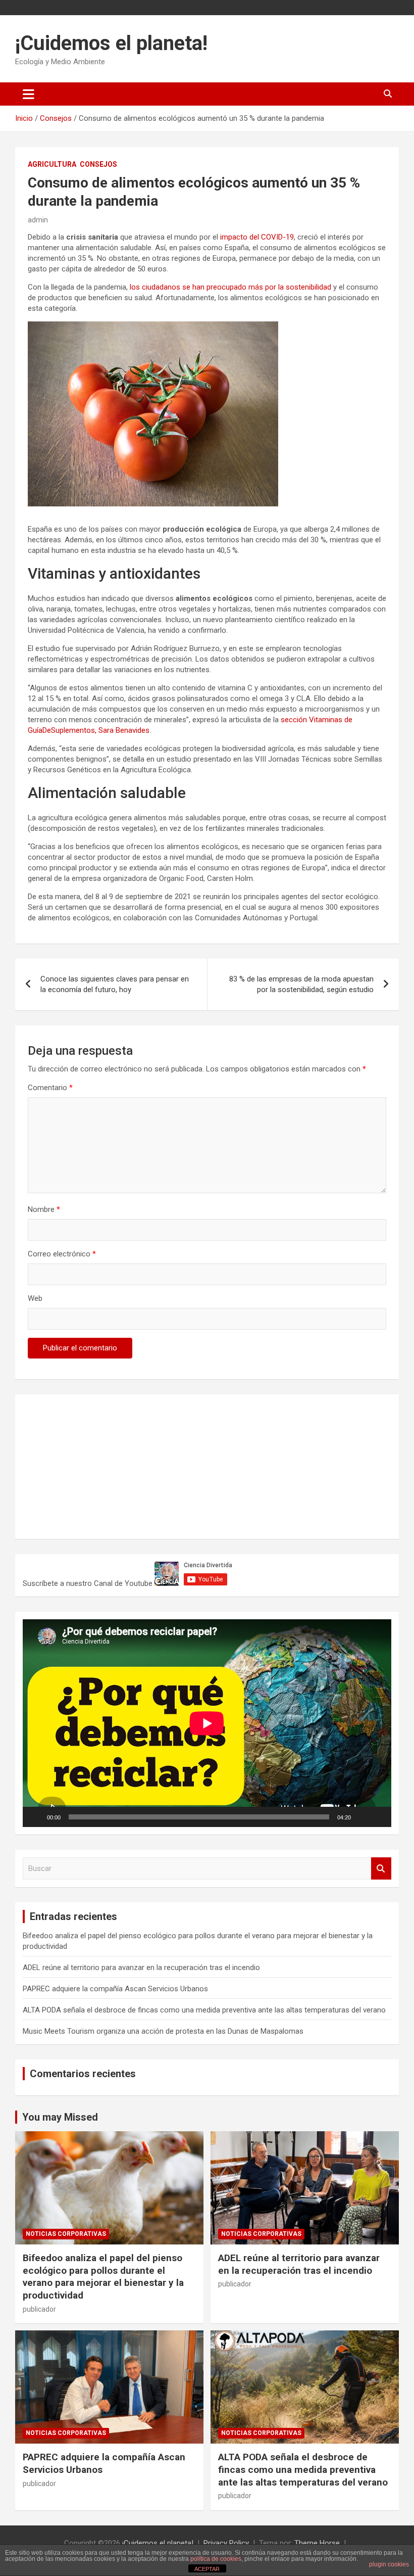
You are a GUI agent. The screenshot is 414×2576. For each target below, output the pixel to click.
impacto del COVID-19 (257, 237)
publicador (39, 2309)
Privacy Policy (226, 2543)
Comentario (50, 1088)
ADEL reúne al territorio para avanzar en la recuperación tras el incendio (141, 1968)
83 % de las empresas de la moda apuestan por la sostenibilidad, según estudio (301, 984)
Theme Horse (317, 2543)
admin (38, 220)
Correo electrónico (62, 1254)
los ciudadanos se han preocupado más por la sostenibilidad (230, 287)
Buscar (381, 1869)
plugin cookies (389, 2564)
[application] (207, 1723)
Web (35, 1298)
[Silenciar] (362, 1817)
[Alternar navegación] (29, 94)
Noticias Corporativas (66, 2234)
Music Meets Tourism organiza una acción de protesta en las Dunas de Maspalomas (163, 2031)
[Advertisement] (98, 1465)
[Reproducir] (36, 1817)
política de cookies (216, 2559)
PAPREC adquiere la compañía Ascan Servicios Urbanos (115, 1989)
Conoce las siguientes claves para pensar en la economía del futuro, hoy (115, 984)
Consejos (98, 164)
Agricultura (52, 164)
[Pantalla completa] (378, 1817)
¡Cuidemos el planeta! (111, 43)
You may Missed (60, 2117)
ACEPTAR (207, 2569)
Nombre (44, 1209)
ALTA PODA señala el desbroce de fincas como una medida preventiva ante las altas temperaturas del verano (204, 2010)
